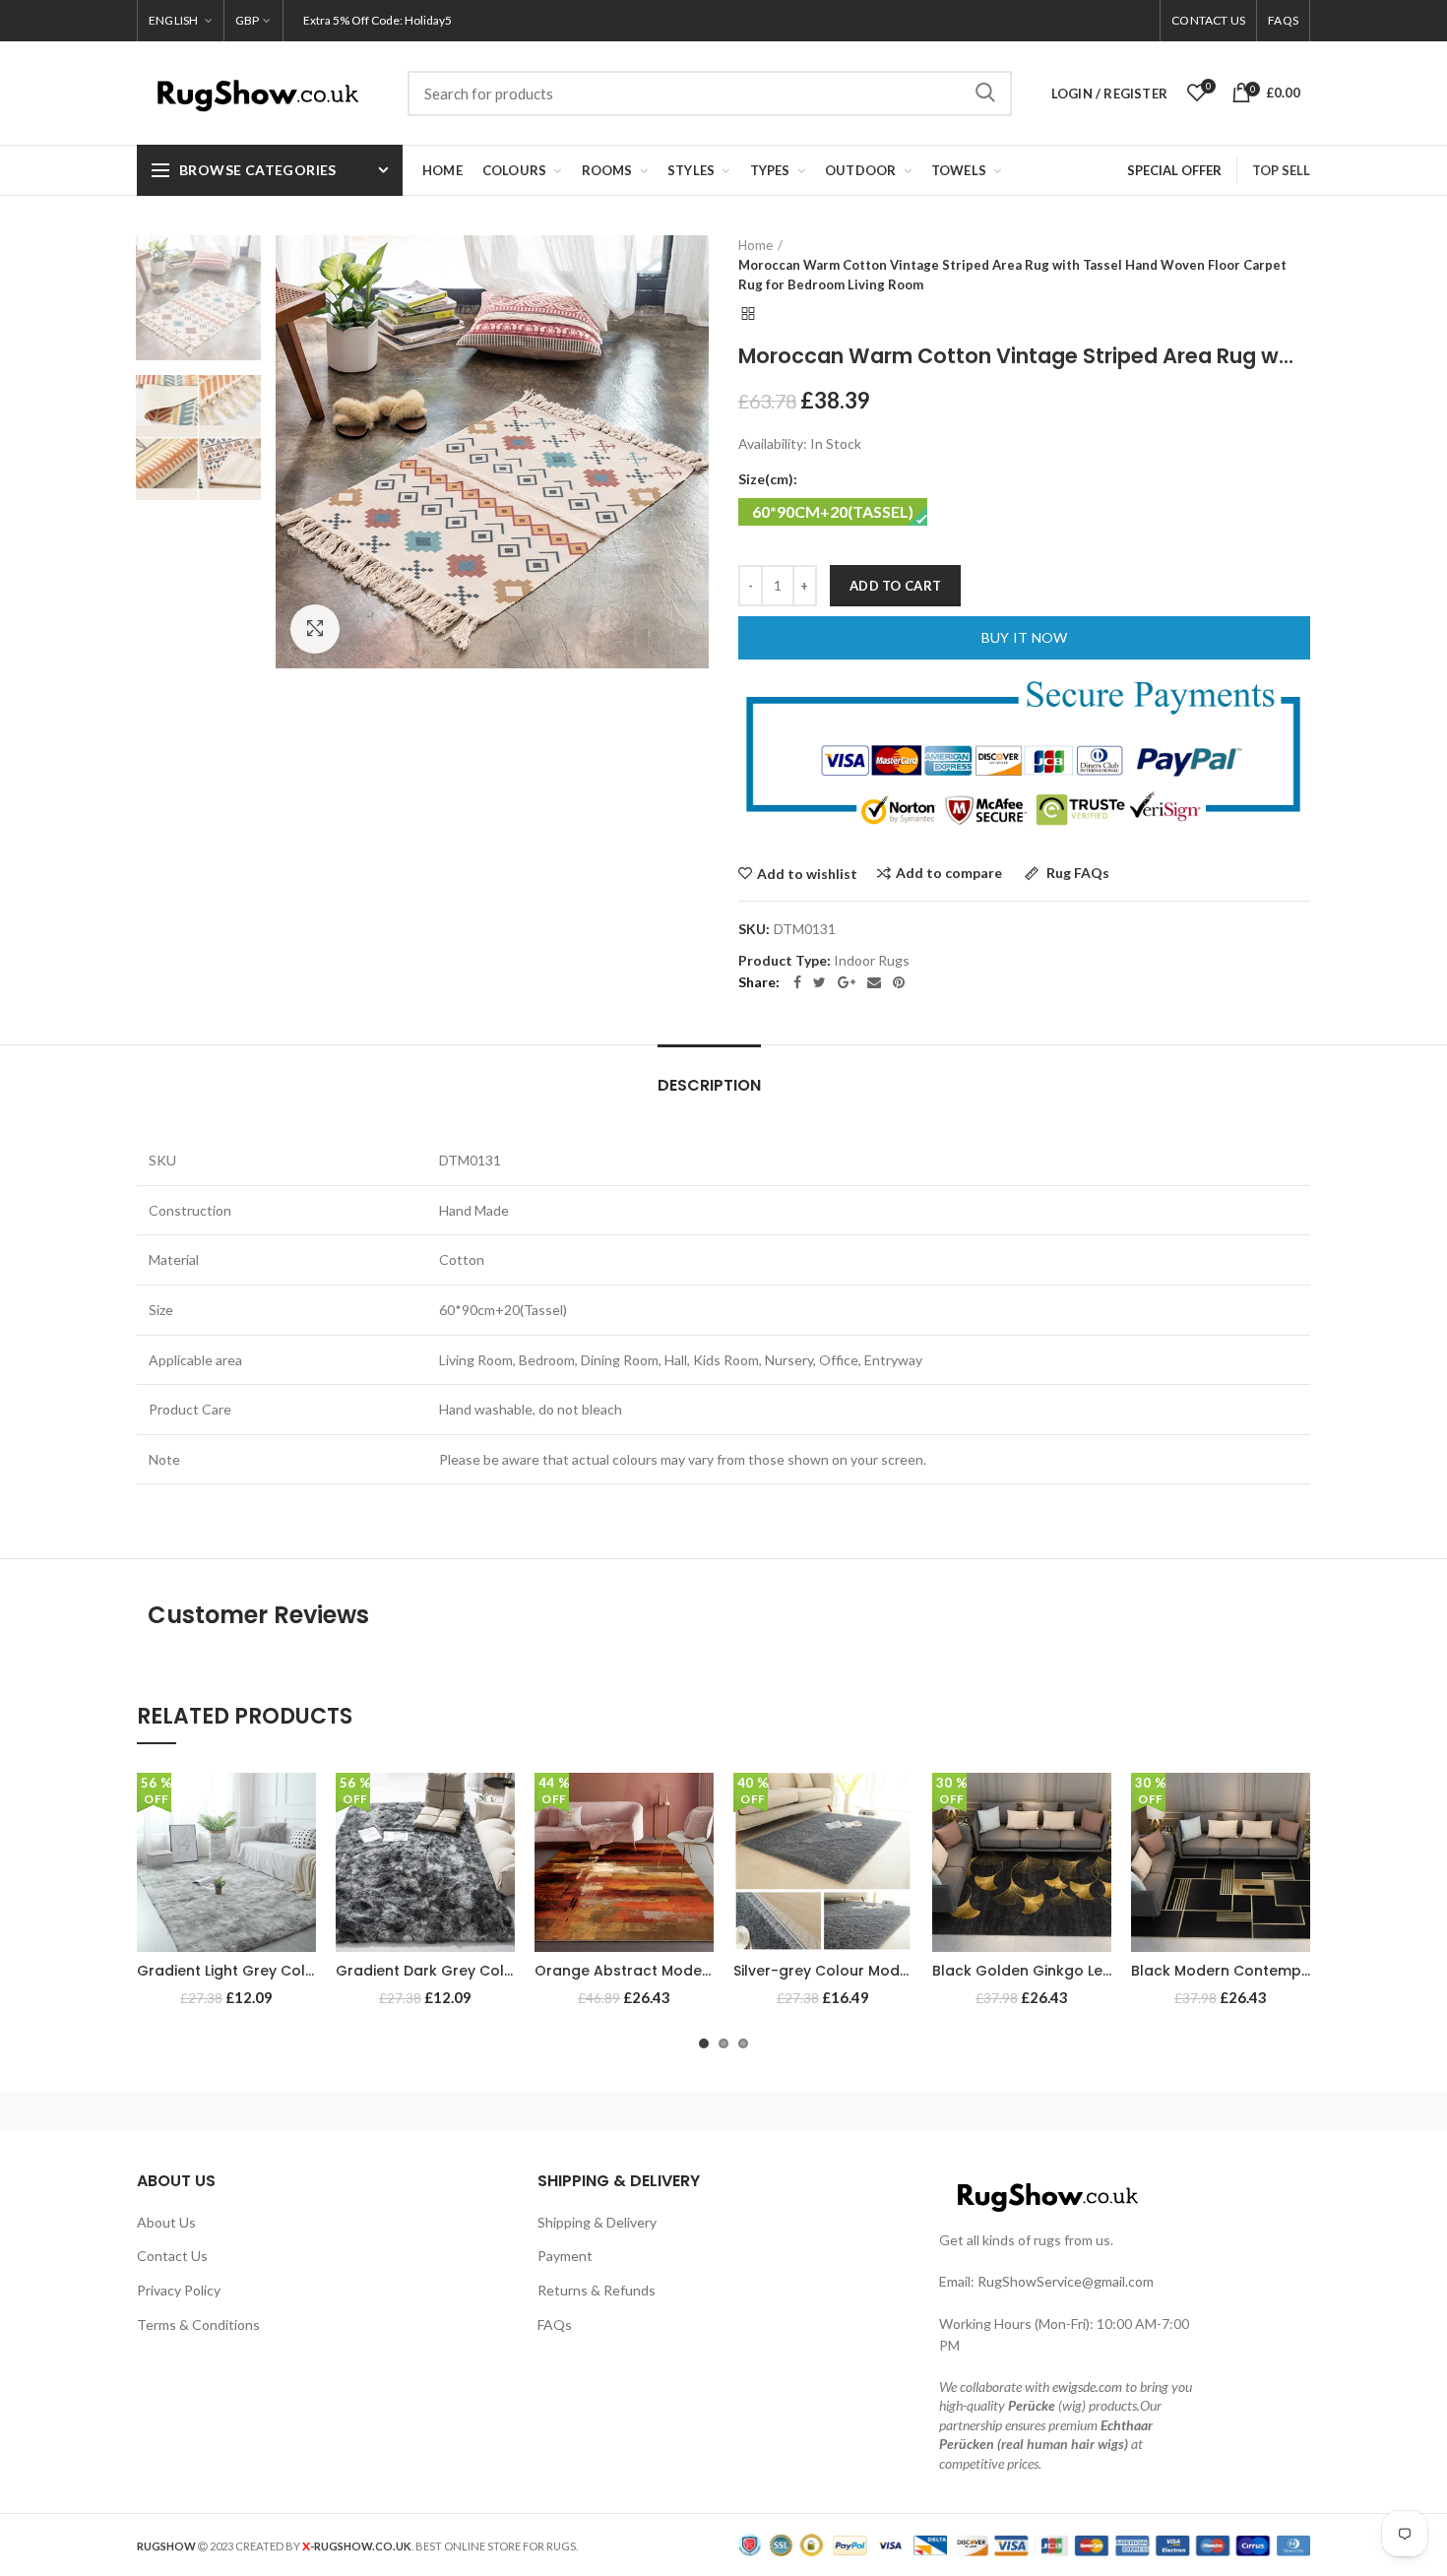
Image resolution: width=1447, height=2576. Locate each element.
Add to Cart (895, 586)
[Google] (847, 982)
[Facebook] (797, 982)
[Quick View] (301, 1893)
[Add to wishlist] (301, 1805)
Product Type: (785, 961)
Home (755, 245)
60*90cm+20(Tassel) (833, 511)
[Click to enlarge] (315, 629)
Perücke (1032, 2405)
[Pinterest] (899, 982)
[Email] (874, 982)
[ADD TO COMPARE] (301, 1849)
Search (985, 94)
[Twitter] (819, 982)
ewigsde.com (1087, 2387)
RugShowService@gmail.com (1066, 2281)
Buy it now (1025, 637)
